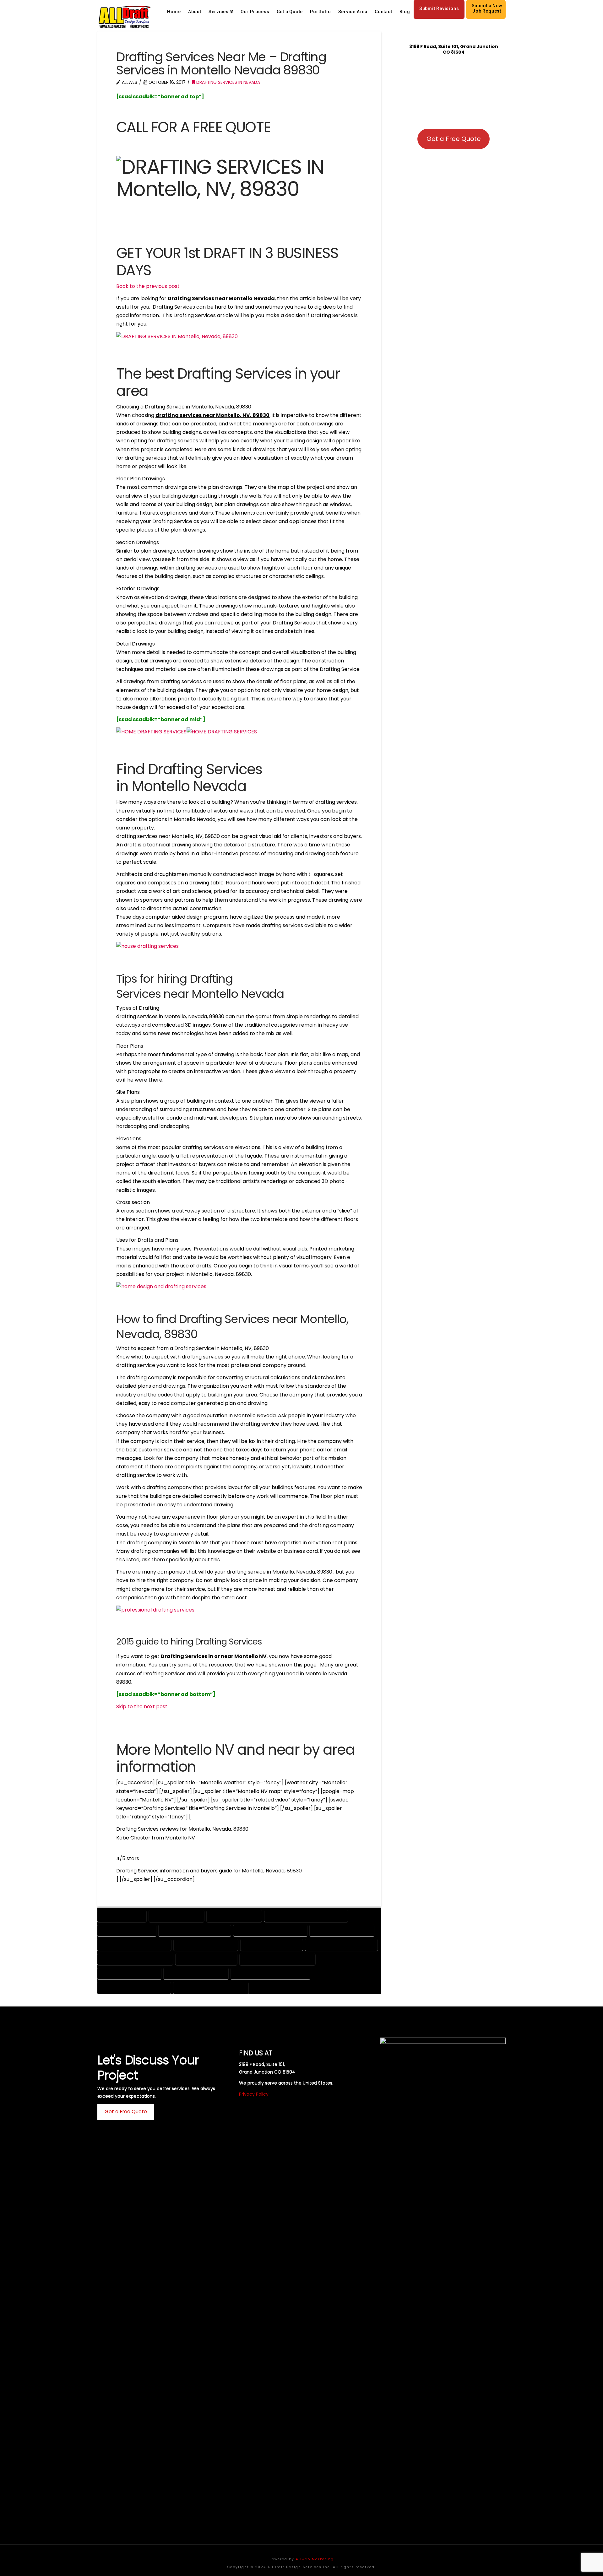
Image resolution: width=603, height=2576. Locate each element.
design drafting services (342, 1930)
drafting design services (206, 1944)
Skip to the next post (142, 1707)
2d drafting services (177, 1916)
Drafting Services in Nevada (228, 82)
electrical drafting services (341, 1944)
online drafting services (129, 1973)
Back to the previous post (148, 286)
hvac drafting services (206, 1959)
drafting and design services (134, 1944)
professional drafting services (270, 1973)
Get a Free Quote (454, 139)
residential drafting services (134, 1987)
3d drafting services (234, 1916)
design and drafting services (270, 1930)
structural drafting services (211, 1987)
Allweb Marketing (315, 2559)
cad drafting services (127, 1930)
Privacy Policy (254, 2094)
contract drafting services (195, 1930)
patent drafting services (196, 1973)
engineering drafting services (135, 1959)
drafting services (122, 1916)
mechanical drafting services (277, 1959)
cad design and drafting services (306, 1916)
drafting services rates (272, 1944)
